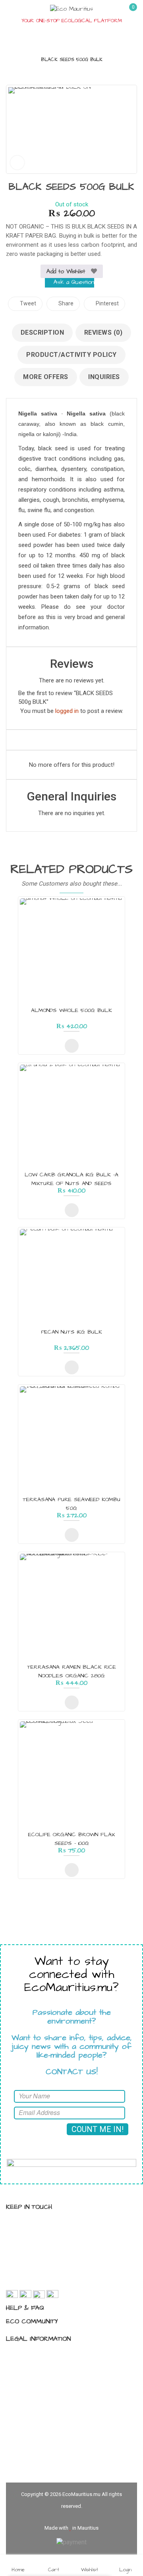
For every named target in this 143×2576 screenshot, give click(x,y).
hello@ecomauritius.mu (51, 2281)
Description (43, 332)
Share (65, 303)
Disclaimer (28, 2382)
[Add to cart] (72, 1046)
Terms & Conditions (41, 2368)
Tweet (27, 303)
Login (125, 2569)
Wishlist (90, 2569)
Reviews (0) (103, 332)
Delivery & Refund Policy (46, 2396)
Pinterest (107, 303)
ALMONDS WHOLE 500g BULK (71, 1010)
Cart (54, 2569)
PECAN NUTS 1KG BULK (71, 1332)
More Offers (46, 377)
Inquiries (104, 377)
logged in (67, 711)
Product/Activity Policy (71, 355)
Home (18, 2569)
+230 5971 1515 (41, 2267)
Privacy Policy (33, 2355)
